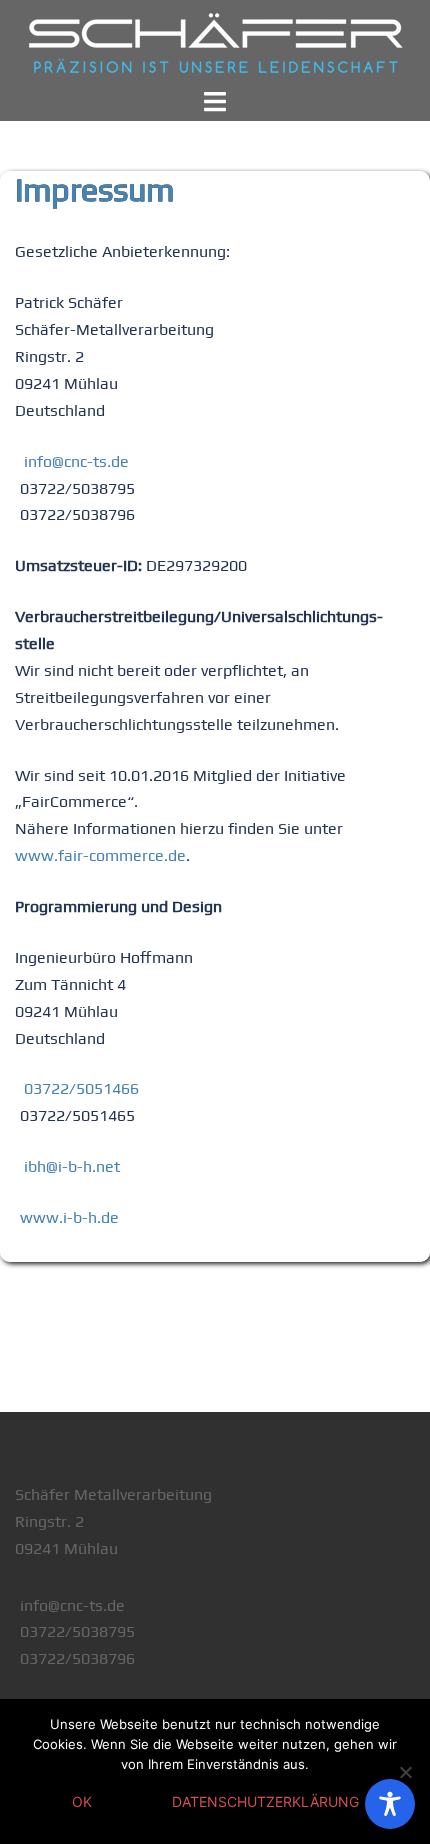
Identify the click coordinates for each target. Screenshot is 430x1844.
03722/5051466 (81, 1088)
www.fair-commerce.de (100, 855)
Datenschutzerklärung (265, 1801)
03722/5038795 (77, 1631)
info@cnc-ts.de (76, 461)
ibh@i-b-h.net (72, 1166)
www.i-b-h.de (69, 1217)
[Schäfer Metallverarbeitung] (215, 43)
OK (82, 1801)
